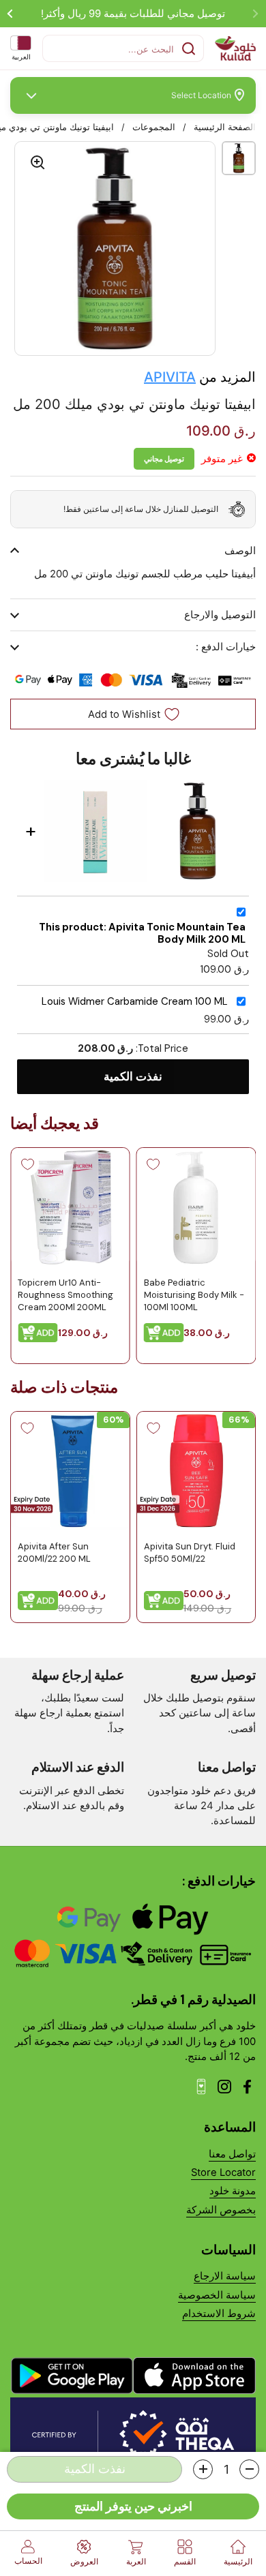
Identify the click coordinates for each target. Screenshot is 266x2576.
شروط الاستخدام (219, 2314)
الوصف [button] (240, 551)
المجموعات (154, 127)
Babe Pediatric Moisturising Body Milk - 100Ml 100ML (194, 1295)
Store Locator (223, 2172)
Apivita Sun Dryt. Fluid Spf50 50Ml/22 (190, 1552)
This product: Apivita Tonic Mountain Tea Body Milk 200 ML (142, 934)
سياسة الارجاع (225, 2276)
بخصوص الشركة (221, 2210)
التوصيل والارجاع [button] (220, 615)
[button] (249, 2469)
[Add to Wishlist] (153, 1164)
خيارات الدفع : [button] (226, 647)
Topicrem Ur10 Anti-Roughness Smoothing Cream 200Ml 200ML (65, 1295)
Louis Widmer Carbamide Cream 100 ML (135, 1002)
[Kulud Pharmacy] (235, 48)
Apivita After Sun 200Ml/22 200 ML (54, 1552)
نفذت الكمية (133, 1076)
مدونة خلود (233, 2191)
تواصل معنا (232, 2154)
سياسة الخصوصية (217, 2295)
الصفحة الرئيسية (225, 127)
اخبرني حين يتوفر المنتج (133, 2506)
